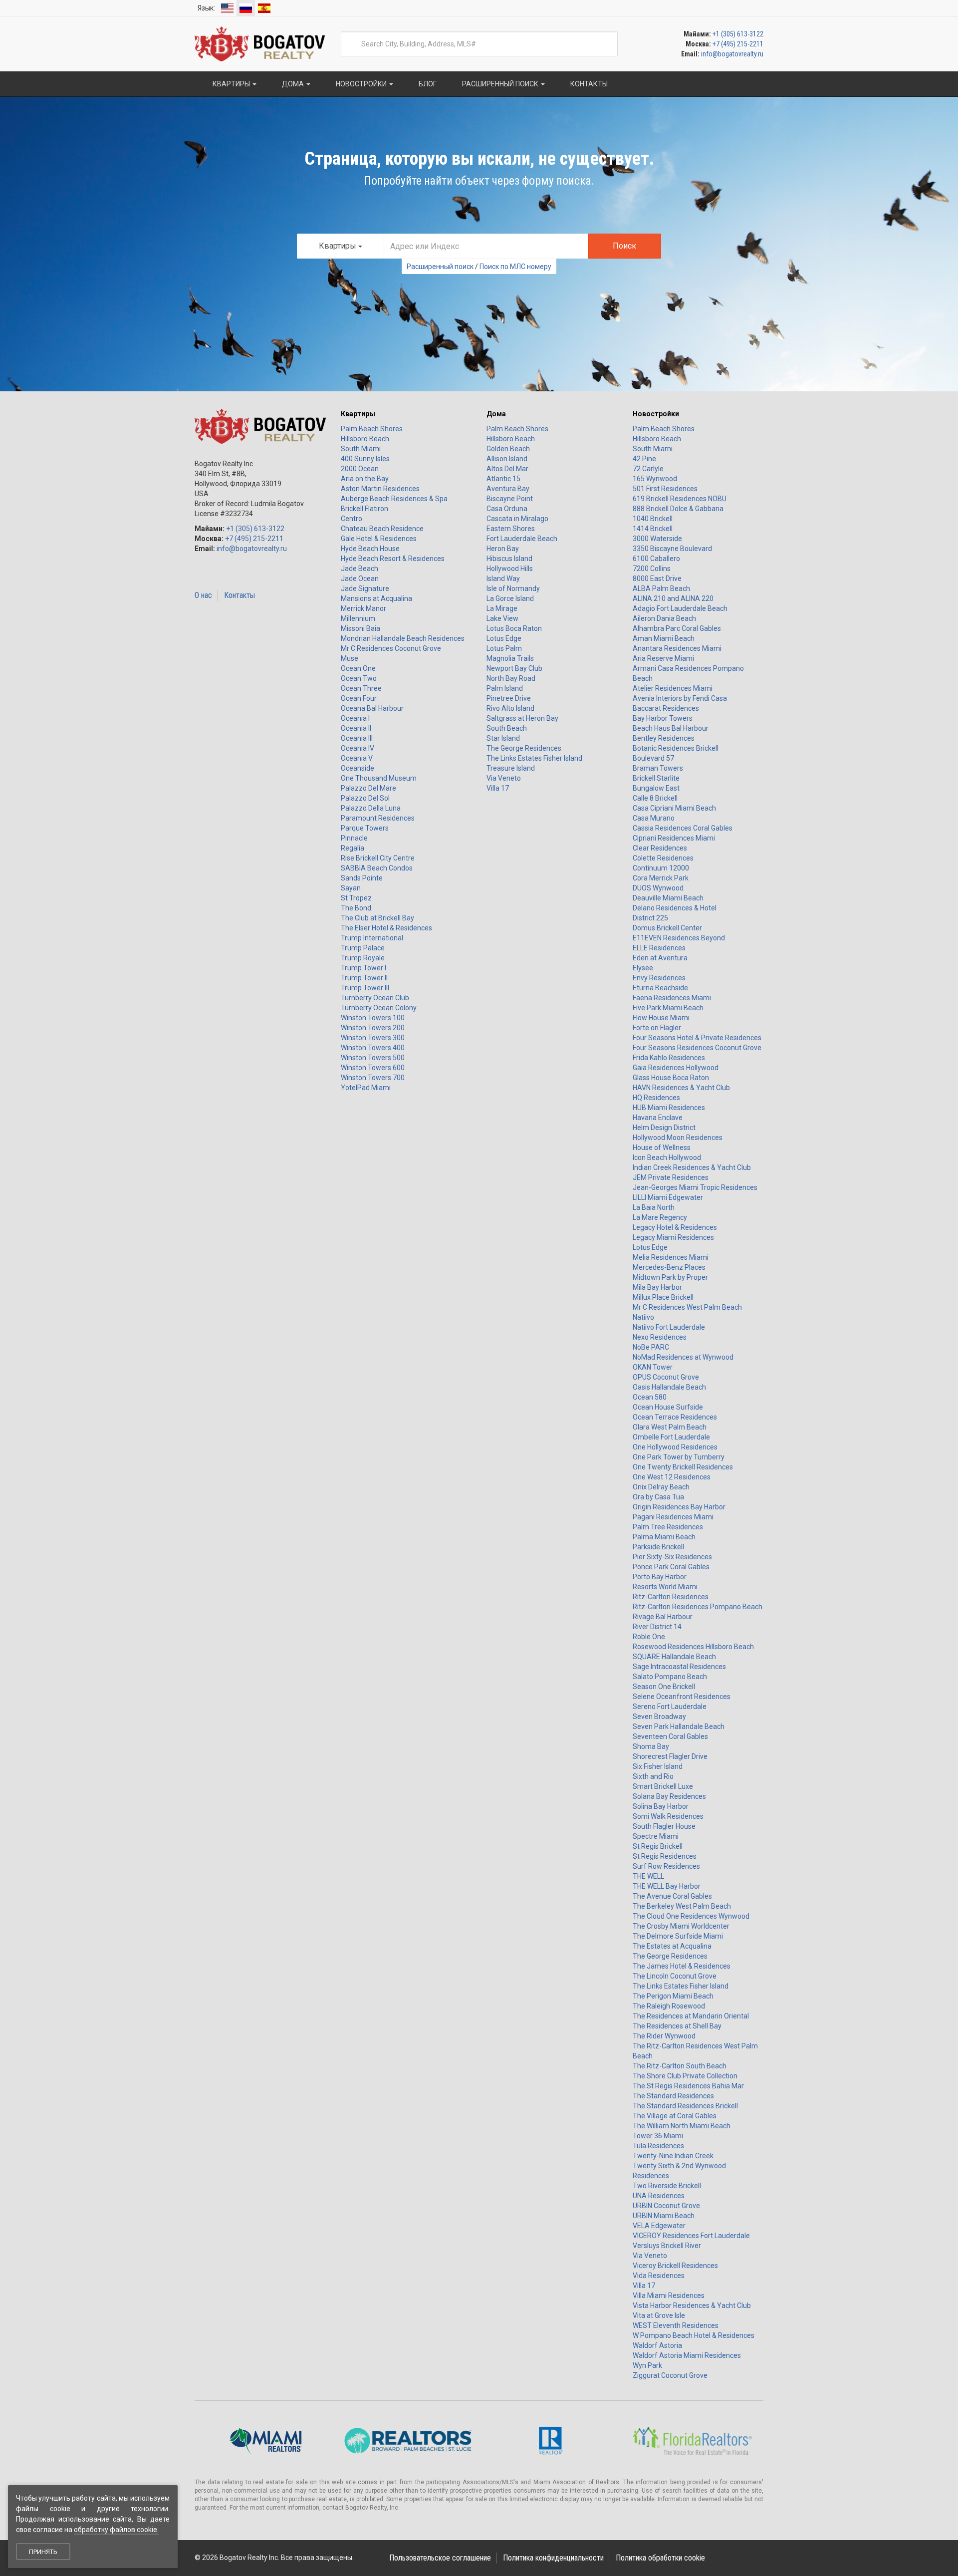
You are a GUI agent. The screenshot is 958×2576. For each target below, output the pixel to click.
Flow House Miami (661, 1018)
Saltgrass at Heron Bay (522, 718)
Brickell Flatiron (364, 509)
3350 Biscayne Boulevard (672, 549)
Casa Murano (654, 818)
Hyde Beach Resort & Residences (393, 559)
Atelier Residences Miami (673, 688)
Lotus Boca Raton (514, 628)
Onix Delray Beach (661, 1487)
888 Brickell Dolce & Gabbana (678, 509)
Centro (352, 519)
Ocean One (358, 668)
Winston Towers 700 (373, 1078)
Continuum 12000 (661, 868)
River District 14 (657, 1627)
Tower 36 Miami (658, 2136)
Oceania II (356, 728)
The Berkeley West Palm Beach (682, 1906)
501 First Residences (665, 489)
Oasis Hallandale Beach (669, 1387)
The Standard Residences (673, 2096)
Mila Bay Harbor (657, 1287)
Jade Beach (359, 569)
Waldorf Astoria (657, 2345)
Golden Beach (508, 449)
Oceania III (357, 738)
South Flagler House (664, 1826)
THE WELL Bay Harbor (667, 1886)
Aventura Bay (508, 489)
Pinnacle (354, 838)
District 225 (650, 918)
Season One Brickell (664, 1687)
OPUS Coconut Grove (666, 1377)
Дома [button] (293, 84)
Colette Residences (663, 858)
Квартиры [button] (231, 84)
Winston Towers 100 (373, 1018)
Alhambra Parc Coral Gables (677, 628)
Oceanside (358, 768)
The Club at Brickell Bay (377, 918)
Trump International (372, 938)
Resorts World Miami (665, 1587)
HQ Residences (656, 1098)
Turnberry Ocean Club (375, 998)
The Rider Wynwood (664, 2036)
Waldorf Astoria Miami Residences (687, 2355)
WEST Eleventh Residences (676, 2325)
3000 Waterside (657, 539)
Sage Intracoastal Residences (679, 1667)
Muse (350, 658)
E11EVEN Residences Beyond (679, 938)
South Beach (507, 728)
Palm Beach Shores (372, 429)
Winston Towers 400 (373, 1048)
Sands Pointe (362, 878)
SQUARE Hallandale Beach (674, 1657)
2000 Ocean (360, 469)
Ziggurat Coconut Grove (670, 2375)
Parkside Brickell (658, 1547)
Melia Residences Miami (671, 1257)
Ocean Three (361, 688)
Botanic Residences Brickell (676, 748)
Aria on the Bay (365, 479)
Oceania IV (358, 748)
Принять (43, 2552)
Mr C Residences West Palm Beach (687, 1307)
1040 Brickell (653, 519)
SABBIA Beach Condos (377, 868)
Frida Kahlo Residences (669, 1058)
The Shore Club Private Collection (685, 2076)
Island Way (503, 578)
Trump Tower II (364, 978)
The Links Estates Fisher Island (534, 758)
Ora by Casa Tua (658, 1497)
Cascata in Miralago (517, 519)
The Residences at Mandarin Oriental (691, 2016)
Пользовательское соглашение (440, 2558)
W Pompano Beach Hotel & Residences (694, 2335)
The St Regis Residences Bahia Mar (688, 2086)
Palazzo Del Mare (368, 788)
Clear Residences (660, 848)
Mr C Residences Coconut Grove (391, 648)
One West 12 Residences (672, 1477)
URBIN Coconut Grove (666, 2206)
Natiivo (643, 1317)
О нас (203, 595)
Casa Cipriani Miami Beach (674, 808)
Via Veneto (504, 778)
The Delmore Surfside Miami (678, 1936)
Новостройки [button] (361, 84)
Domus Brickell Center (667, 928)
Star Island (503, 738)
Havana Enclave (658, 1118)
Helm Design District (664, 1128)
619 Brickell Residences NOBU (680, 499)
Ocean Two (359, 678)
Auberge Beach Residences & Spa (394, 499)
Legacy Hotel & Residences (675, 1227)
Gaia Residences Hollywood (676, 1068)
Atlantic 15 (503, 479)
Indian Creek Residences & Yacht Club (692, 1167)
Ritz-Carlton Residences (671, 1597)
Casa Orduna (507, 509)
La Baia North (654, 1207)
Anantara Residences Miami (677, 648)
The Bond (356, 908)
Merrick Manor (363, 608)
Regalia (353, 848)
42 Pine (644, 459)
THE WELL (648, 1876)
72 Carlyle (648, 469)
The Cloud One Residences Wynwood (691, 1916)
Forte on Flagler (657, 1028)
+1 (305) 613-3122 (738, 34)
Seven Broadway (659, 1717)
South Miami (361, 449)
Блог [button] (427, 84)
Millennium (358, 618)
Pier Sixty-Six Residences (672, 1557)
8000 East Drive (657, 578)
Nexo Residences (660, 1337)
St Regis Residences (665, 1856)
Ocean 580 (650, 1397)
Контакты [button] (588, 84)
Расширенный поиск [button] (500, 84)
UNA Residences (659, 2196)
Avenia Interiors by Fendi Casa (680, 698)
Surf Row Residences (666, 1866)
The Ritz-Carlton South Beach (680, 2066)
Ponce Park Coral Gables (671, 1567)
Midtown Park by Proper (670, 1277)
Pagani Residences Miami (673, 1517)
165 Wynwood (655, 479)
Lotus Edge (504, 638)
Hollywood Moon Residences (678, 1138)
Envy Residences (659, 978)
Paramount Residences (378, 818)
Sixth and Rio (653, 1776)
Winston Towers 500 (373, 1058)
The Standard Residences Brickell (685, 2106)
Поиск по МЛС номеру (515, 267)
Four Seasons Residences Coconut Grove (697, 1048)
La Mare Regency (660, 1217)
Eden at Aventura (660, 958)
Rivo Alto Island (510, 708)
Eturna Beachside (660, 988)
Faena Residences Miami (672, 998)
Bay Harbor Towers (663, 718)
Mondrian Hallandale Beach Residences (403, 638)
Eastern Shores (511, 529)
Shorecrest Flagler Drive (670, 1756)
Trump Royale (363, 958)
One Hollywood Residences (675, 1447)
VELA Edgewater (659, 2226)
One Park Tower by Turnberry (679, 1457)
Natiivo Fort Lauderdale (669, 1327)
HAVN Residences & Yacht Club (681, 1088)
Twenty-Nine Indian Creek (673, 2156)
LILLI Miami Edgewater (668, 1197)
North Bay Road (511, 678)
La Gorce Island (510, 598)
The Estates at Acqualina (672, 1946)
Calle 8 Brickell (655, 798)
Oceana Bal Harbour (372, 708)
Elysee (643, 968)
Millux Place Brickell (663, 1297)
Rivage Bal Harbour (663, 1617)
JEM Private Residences (671, 1177)
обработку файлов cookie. (116, 2530)
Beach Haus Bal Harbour (671, 728)
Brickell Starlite (656, 778)
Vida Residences (659, 2276)
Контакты (239, 595)
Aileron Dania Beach (664, 618)
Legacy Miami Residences (673, 1237)
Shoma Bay (651, 1746)
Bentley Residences (664, 738)
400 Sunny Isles (365, 459)
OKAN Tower (653, 1367)
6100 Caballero (656, 559)
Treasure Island (511, 768)
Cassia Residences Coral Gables (683, 828)
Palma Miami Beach (664, 1537)
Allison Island (507, 459)
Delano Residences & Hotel (675, 908)
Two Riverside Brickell (667, 2186)
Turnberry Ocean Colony (379, 1008)
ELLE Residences (659, 948)
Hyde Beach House (370, 549)
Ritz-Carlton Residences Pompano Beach (698, 1607)
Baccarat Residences (666, 708)
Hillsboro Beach (365, 439)
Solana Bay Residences (669, 1796)
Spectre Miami (656, 1836)
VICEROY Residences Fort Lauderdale (691, 2236)
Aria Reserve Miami (663, 658)
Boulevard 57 (653, 758)
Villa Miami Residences (669, 2295)
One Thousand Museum (379, 778)
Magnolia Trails (510, 658)
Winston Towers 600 (373, 1068)
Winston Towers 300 (373, 1038)
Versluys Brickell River (667, 2246)
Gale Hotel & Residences (379, 539)
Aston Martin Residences (380, 489)
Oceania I (355, 718)
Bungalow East (656, 788)
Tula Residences (658, 2146)
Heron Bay (503, 549)
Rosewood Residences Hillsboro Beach (693, 1647)
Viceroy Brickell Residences (675, 2266)
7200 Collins (652, 569)
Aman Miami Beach (664, 638)
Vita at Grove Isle (659, 2315)
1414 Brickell (653, 529)
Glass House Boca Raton (671, 1078)
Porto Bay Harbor (660, 1577)
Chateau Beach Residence (382, 529)
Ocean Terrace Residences (675, 1417)
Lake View (502, 618)
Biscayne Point (510, 499)
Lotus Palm (504, 648)
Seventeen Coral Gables (670, 1736)
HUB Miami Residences (669, 1108)
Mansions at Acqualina (376, 598)
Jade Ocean (360, 578)
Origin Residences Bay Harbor (679, 1507)
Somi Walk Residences (668, 1816)
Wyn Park (647, 2365)
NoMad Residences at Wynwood (683, 1357)
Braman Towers (658, 768)
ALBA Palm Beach (661, 588)
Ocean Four (359, 698)
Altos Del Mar (507, 469)
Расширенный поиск (440, 267)
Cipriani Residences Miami (674, 838)
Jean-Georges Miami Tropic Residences (695, 1187)
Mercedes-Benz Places (669, 1267)
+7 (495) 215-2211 (738, 44)
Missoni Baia (360, 628)
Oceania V (357, 758)
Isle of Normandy (513, 588)
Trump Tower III (365, 988)
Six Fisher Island (658, 1766)
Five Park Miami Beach (668, 1008)
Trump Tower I (363, 968)
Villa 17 (498, 788)
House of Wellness (662, 1147)
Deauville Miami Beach (668, 898)
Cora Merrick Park (661, 878)
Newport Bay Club (514, 668)
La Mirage (502, 608)
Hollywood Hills (510, 569)
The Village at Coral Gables (675, 2116)
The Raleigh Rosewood (669, 2006)
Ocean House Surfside (668, 1407)
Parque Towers (365, 828)
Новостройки (656, 414)
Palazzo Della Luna (371, 808)
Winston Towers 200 (373, 1028)
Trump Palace (363, 948)
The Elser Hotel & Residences (386, 928)
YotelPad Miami (366, 1088)
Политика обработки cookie (660, 2558)
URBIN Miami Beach (664, 2216)
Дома (496, 414)
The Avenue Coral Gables (672, 1896)
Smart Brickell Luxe (663, 1786)
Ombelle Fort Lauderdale (671, 1437)
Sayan (351, 888)
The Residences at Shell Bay (677, 2026)
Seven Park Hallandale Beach (679, 1726)
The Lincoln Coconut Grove (675, 1976)
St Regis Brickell (658, 1846)
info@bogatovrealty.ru (732, 54)
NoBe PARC (651, 1347)
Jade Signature (365, 588)
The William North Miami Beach (682, 2126)
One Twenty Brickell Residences (683, 1467)
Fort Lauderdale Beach (522, 539)
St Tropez (356, 898)
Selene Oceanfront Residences (682, 1697)
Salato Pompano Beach (670, 1677)
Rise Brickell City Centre (378, 858)
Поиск (624, 246)
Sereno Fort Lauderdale (670, 1707)
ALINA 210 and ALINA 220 (673, 598)
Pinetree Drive (509, 698)
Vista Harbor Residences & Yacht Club (692, 2305)
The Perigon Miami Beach (673, 1996)
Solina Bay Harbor (661, 1806)
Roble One (649, 1637)
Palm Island (505, 688)
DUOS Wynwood (658, 888)
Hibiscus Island (509, 559)
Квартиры (358, 414)
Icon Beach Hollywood (667, 1157)
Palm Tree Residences (668, 1527)
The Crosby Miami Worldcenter (681, 1926)
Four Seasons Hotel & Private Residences (697, 1038)
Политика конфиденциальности (553, 2558)
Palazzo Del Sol (365, 798)
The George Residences (524, 748)
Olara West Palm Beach (670, 1427)
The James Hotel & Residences (682, 1966)
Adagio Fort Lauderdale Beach (680, 608)
